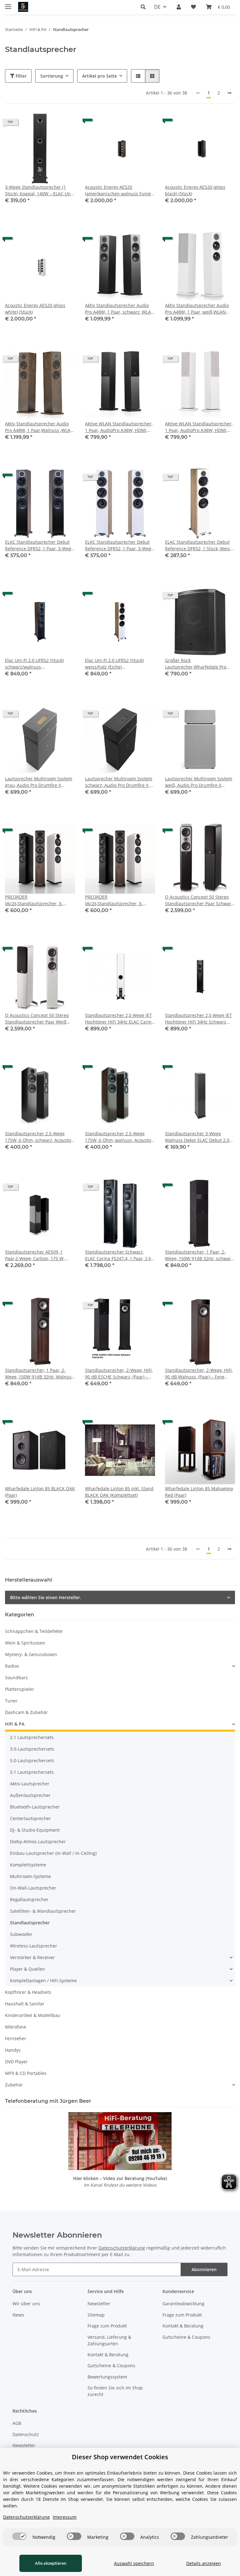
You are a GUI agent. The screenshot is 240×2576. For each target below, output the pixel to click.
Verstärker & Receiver (32, 1957)
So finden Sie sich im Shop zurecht (115, 2391)
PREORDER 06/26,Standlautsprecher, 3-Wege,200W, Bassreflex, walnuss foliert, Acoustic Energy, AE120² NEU (118, 900)
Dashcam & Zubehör (26, 1712)
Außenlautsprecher (30, 1795)
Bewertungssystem (107, 2377)
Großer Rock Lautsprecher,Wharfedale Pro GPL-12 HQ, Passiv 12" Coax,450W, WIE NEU (200, 664)
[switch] (19, 2536)
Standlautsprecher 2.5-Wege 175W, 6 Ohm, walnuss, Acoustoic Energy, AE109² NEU (120, 1137)
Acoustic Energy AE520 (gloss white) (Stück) (35, 309)
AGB (17, 2423)
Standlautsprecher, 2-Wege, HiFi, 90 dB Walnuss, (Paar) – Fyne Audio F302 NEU (199, 1374)
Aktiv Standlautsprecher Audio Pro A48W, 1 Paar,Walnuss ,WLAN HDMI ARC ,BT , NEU (39, 427)
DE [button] (157, 7)
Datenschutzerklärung (122, 2248)
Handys (13, 2050)
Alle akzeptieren (51, 2563)
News (18, 2315)
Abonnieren (204, 2269)
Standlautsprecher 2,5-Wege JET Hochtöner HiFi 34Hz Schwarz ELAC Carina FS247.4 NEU (198, 1019)
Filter (20, 76)
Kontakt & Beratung (108, 2355)
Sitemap (96, 2315)
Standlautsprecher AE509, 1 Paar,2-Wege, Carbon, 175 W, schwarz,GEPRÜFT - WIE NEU (35, 1255)
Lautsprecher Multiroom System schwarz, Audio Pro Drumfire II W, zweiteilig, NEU (120, 782)
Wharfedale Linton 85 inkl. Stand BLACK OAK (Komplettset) (119, 1492)
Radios (12, 1666)
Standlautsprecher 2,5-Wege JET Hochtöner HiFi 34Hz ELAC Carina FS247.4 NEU (120, 1019)
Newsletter (99, 2304)
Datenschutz (26, 2434)
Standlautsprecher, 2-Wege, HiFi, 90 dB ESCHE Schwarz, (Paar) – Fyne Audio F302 (119, 1374)
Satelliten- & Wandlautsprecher (43, 1911)
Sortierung (52, 76)
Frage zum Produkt (107, 2326)
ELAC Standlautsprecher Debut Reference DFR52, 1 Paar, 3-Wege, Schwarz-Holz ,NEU (40, 545)
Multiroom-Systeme (30, 1876)
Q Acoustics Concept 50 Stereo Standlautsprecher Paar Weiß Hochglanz (37, 1019)
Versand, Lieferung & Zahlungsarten (109, 2340)
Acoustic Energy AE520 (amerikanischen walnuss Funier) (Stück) (120, 190)
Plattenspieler (20, 1689)
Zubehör (14, 2085)
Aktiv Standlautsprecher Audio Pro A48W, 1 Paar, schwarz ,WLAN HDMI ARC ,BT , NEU (120, 309)
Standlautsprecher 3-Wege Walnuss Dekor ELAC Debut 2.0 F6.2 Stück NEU (197, 1137)
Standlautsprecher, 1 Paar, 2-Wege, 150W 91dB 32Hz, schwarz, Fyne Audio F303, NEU (200, 1255)
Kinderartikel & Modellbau (33, 2015)
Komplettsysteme (28, 1865)
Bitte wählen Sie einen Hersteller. (46, 1597)
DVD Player (16, 2062)
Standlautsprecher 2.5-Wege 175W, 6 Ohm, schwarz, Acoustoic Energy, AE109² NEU (40, 1137)
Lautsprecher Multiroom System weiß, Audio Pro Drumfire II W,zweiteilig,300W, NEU (199, 782)
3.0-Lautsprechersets (32, 1749)
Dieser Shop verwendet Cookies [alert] (120, 2457)
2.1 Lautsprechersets (32, 1737)
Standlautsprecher (30, 1923)
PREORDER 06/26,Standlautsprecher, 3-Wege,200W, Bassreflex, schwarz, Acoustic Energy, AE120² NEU (39, 900)
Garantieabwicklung (183, 2304)
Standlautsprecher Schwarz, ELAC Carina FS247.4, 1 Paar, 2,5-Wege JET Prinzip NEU (119, 1255)
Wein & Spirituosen (25, 1643)
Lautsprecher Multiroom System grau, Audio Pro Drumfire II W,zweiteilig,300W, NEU (39, 782)
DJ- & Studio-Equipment (35, 1830)
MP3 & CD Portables (26, 2073)
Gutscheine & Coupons (111, 2366)
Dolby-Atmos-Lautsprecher (38, 1842)
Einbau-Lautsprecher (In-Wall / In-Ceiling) (53, 1853)
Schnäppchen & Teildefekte (34, 1631)
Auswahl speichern (134, 2563)
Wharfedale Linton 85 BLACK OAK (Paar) (40, 1492)
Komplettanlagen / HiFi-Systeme (43, 1981)
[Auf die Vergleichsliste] (48, 124)
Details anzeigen (204, 2563)
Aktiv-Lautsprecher (30, 1784)
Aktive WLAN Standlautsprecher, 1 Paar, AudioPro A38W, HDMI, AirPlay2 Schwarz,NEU (119, 427)
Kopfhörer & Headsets (28, 1992)
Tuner (11, 1701)
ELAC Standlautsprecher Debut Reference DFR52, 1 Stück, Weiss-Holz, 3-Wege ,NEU (199, 545)
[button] (145, 7)
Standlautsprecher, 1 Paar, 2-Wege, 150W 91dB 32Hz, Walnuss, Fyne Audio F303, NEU (40, 1374)
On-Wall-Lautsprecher (33, 1888)
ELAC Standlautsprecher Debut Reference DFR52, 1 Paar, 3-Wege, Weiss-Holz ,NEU (120, 545)
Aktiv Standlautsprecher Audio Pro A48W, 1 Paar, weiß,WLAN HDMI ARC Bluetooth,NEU (197, 309)
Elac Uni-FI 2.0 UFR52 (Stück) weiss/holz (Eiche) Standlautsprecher (114, 664)
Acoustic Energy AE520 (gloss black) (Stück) (195, 190)
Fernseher (16, 2038)
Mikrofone (16, 2027)
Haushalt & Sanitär (25, 2004)
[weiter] (229, 93)
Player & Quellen (27, 1969)
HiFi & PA (15, 1724)
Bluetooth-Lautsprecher (35, 1807)
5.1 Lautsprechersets (32, 1772)
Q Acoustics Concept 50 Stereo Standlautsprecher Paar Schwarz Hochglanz (199, 900)
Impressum (65, 2517)
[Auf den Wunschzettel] (64, 124)
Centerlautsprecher (30, 1818)
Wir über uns (26, 2304)
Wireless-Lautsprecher (34, 1946)
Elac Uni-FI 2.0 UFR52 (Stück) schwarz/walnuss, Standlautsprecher (34, 664)
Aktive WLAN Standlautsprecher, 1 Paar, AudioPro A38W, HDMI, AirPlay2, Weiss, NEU (199, 427)
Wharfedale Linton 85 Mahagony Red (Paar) (199, 1492)
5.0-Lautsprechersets (32, 1760)
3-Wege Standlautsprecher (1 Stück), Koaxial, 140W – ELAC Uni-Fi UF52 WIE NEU (39, 190)
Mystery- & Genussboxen (31, 1654)
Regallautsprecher (29, 1899)
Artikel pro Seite (100, 76)
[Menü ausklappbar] (8, 4)
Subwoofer (21, 1934)
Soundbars (16, 1678)
